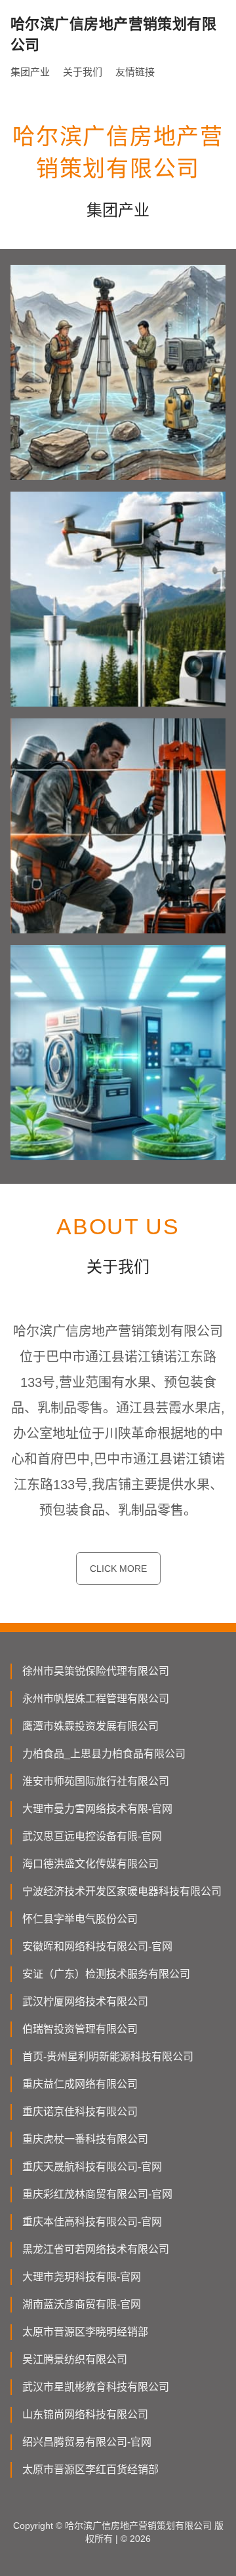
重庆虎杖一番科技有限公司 (85, 2139)
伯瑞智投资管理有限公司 (80, 2029)
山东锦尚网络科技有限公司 (85, 2414)
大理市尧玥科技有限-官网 (82, 2277)
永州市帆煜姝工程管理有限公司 (96, 1699)
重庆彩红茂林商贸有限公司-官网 (97, 2194)
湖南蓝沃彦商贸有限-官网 (82, 2304)
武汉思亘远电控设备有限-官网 (92, 1836)
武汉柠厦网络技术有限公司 (85, 2001)
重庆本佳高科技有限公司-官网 (92, 2222)
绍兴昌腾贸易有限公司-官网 (87, 2442)
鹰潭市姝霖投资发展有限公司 (90, 1726)
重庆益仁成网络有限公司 (80, 2084)
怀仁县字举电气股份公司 (80, 1919)
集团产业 (30, 72)
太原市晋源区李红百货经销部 (90, 2469)
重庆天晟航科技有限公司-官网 (92, 2167)
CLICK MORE (118, 1569)
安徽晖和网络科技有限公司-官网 (97, 1946)
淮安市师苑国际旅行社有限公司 (96, 1781)
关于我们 (83, 72)
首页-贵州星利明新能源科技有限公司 (108, 2057)
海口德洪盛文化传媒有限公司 (90, 1864)
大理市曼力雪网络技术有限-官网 (97, 1809)
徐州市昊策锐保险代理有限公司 (96, 1671)
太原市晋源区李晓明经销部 (85, 2332)
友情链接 (135, 72)
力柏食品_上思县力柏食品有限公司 (104, 1754)
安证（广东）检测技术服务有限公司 (106, 1974)
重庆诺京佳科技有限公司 (80, 2112)
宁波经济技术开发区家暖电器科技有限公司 (122, 1891)
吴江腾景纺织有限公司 (75, 2359)
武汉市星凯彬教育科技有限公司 (96, 2387)
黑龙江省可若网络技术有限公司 (96, 2249)
